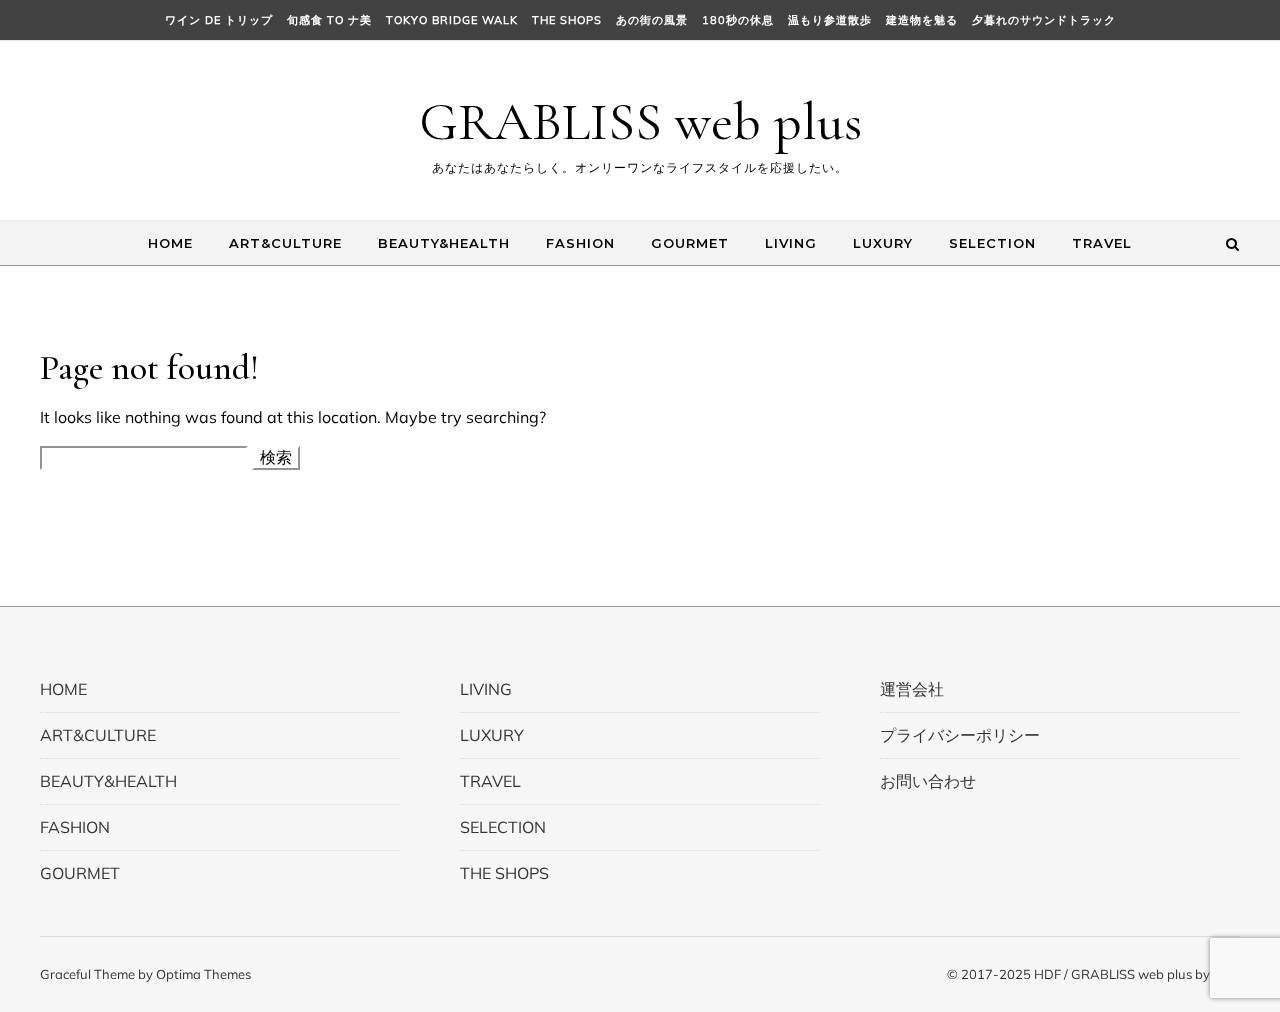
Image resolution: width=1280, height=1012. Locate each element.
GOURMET (690, 243)
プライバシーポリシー (960, 735)
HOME (170, 243)
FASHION (580, 243)
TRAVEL (1102, 243)
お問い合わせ (928, 781)
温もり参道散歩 (830, 20)
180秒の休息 (738, 20)
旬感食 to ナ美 (329, 20)
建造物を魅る (922, 20)
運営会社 (912, 689)
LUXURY (883, 243)
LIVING (791, 243)
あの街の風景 (652, 20)
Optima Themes (203, 974)
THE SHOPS (567, 20)
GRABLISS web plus (640, 121)
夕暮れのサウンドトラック (1044, 20)
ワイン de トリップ (219, 20)
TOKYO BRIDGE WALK (452, 20)
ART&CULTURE (285, 243)
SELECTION (992, 243)
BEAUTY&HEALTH (444, 243)
